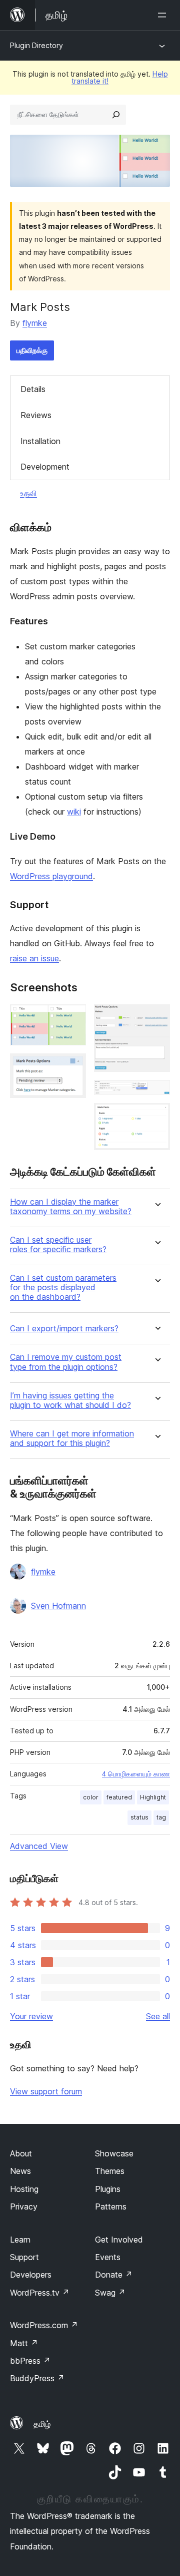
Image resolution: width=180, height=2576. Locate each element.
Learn (20, 2240)
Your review (31, 2016)
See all (158, 2016)
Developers (31, 2275)
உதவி (28, 493)
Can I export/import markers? (64, 1329)
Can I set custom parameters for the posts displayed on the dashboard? (63, 1287)
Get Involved (119, 2240)
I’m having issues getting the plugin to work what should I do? (70, 1400)
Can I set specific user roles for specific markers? (58, 1245)
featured (119, 1797)
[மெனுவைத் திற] (164, 15)
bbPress (30, 2361)
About (21, 2153)
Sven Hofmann (58, 1606)
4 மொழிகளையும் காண (136, 1774)
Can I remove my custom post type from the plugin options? (66, 1362)
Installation (40, 441)
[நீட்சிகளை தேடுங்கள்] (116, 115)
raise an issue (34, 958)
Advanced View (39, 1846)
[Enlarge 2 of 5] (72, 1067)
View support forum (46, 2091)
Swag (110, 2293)
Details (33, 389)
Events (108, 2257)
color (91, 1797)
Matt (24, 2343)
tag (161, 1817)
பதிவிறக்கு (32, 350)
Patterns (111, 2206)
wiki (74, 812)
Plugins (108, 2189)
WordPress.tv (40, 2293)
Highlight (153, 1797)
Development (45, 467)
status (139, 1817)
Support (24, 2257)
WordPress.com (44, 2325)
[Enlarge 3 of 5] (156, 1018)
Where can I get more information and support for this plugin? (72, 1438)
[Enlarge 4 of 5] (156, 1093)
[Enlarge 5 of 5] (156, 1117)
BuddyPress (37, 2378)
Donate (114, 2275)
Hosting (24, 2189)
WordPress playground (51, 876)
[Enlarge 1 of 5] (72, 1018)
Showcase (114, 2153)
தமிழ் (42, 2424)
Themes (110, 2171)
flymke (35, 323)
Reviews (36, 415)
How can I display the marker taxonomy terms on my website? (71, 1207)
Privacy (24, 2206)
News (20, 2171)
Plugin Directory (36, 45)
